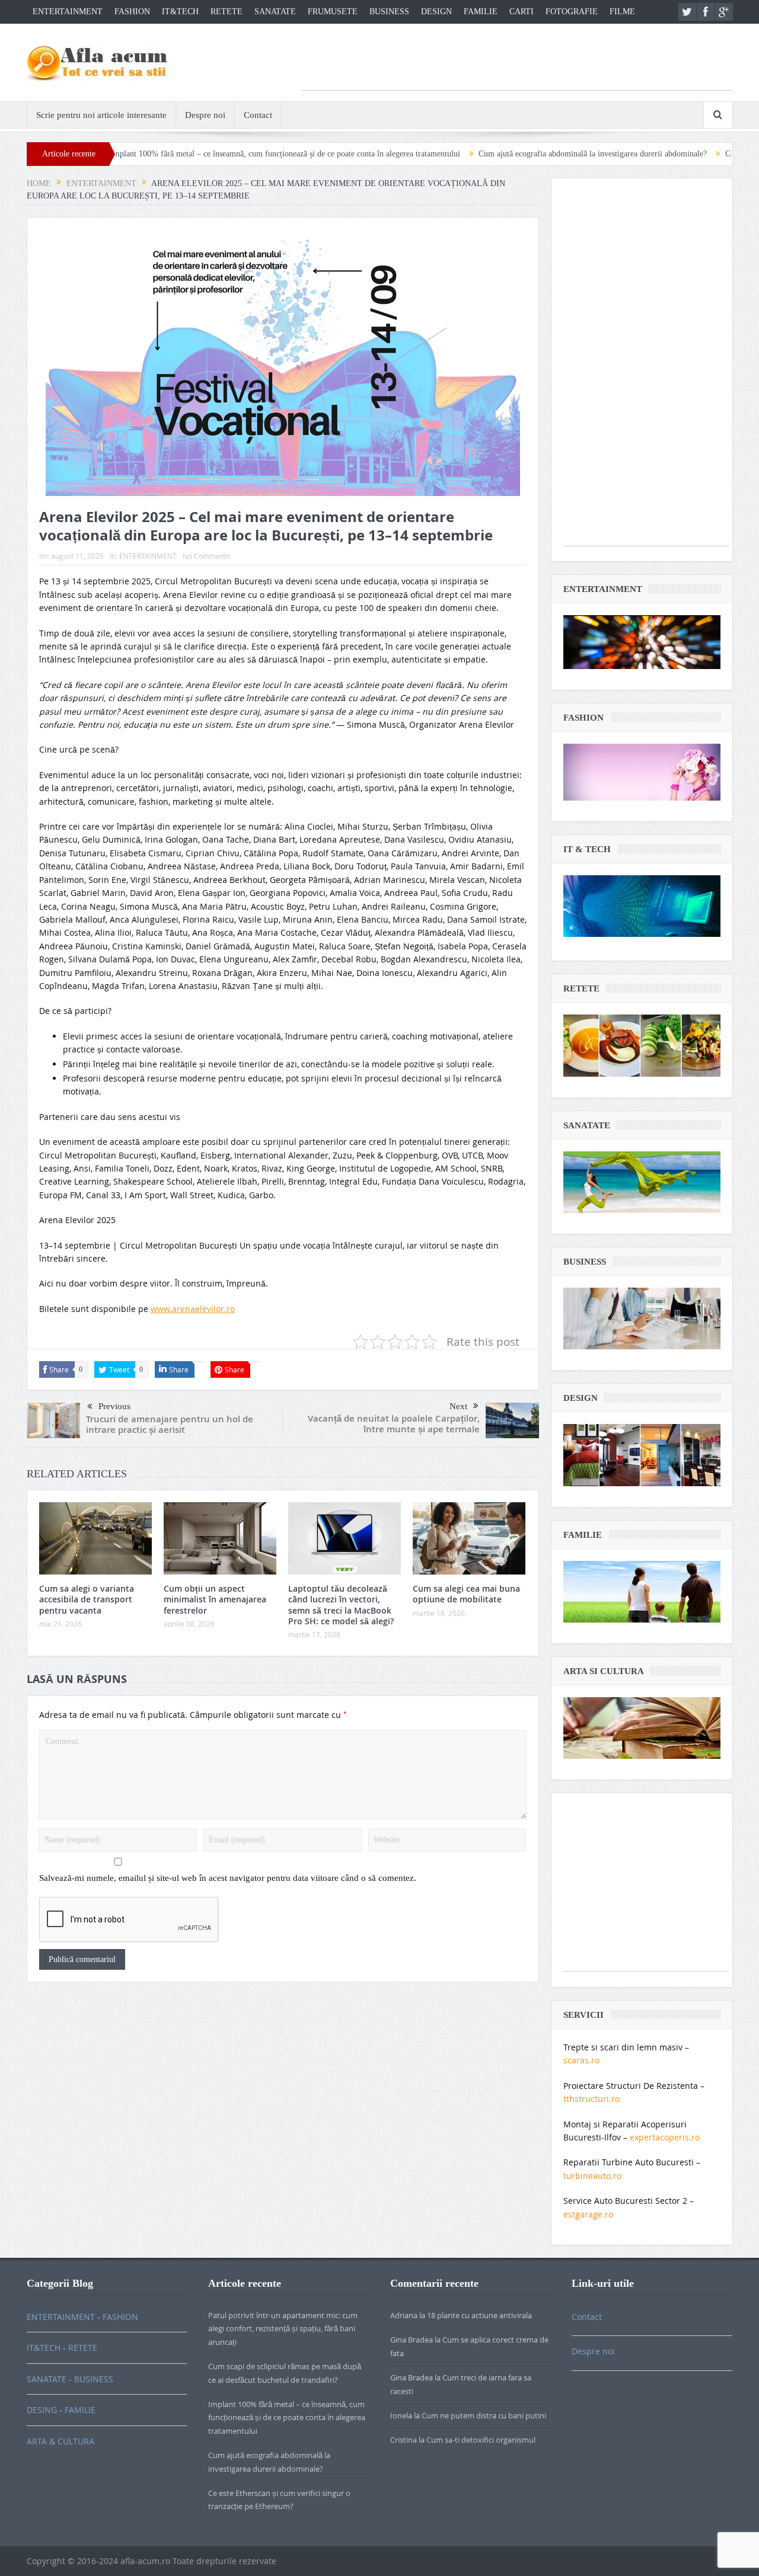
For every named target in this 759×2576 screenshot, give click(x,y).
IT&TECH (180, 12)
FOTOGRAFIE (572, 12)
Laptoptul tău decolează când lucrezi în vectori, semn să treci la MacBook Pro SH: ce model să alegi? (341, 1605)
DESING (42, 2410)
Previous (114, 1406)
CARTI (522, 12)
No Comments (206, 556)
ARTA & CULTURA (60, 2441)
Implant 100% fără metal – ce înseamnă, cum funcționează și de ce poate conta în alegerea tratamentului (198, 154)
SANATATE (275, 12)
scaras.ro (581, 2060)
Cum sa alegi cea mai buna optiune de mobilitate (466, 1594)
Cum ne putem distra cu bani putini (484, 2415)
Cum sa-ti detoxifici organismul (481, 2440)
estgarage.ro (588, 2214)
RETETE (227, 12)
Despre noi (205, 115)
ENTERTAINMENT (68, 12)
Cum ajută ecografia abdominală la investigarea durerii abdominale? (506, 154)
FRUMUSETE (333, 12)
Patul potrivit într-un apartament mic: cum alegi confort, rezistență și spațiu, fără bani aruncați (283, 2329)
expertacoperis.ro (665, 2137)
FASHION (132, 12)
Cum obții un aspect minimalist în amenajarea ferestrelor (215, 1599)
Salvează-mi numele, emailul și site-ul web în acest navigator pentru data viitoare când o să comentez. (228, 1878)
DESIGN (436, 12)
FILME (622, 12)
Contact (258, 115)
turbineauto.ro (592, 2176)
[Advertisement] (517, 63)
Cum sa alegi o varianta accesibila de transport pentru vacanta (87, 1599)
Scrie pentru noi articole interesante (101, 115)
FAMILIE (481, 12)
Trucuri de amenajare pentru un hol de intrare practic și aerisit (170, 1424)
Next (458, 1406)
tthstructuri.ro (591, 2099)
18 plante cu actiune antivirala (479, 2315)
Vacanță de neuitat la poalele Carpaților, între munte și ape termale (394, 1424)
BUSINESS (389, 12)
